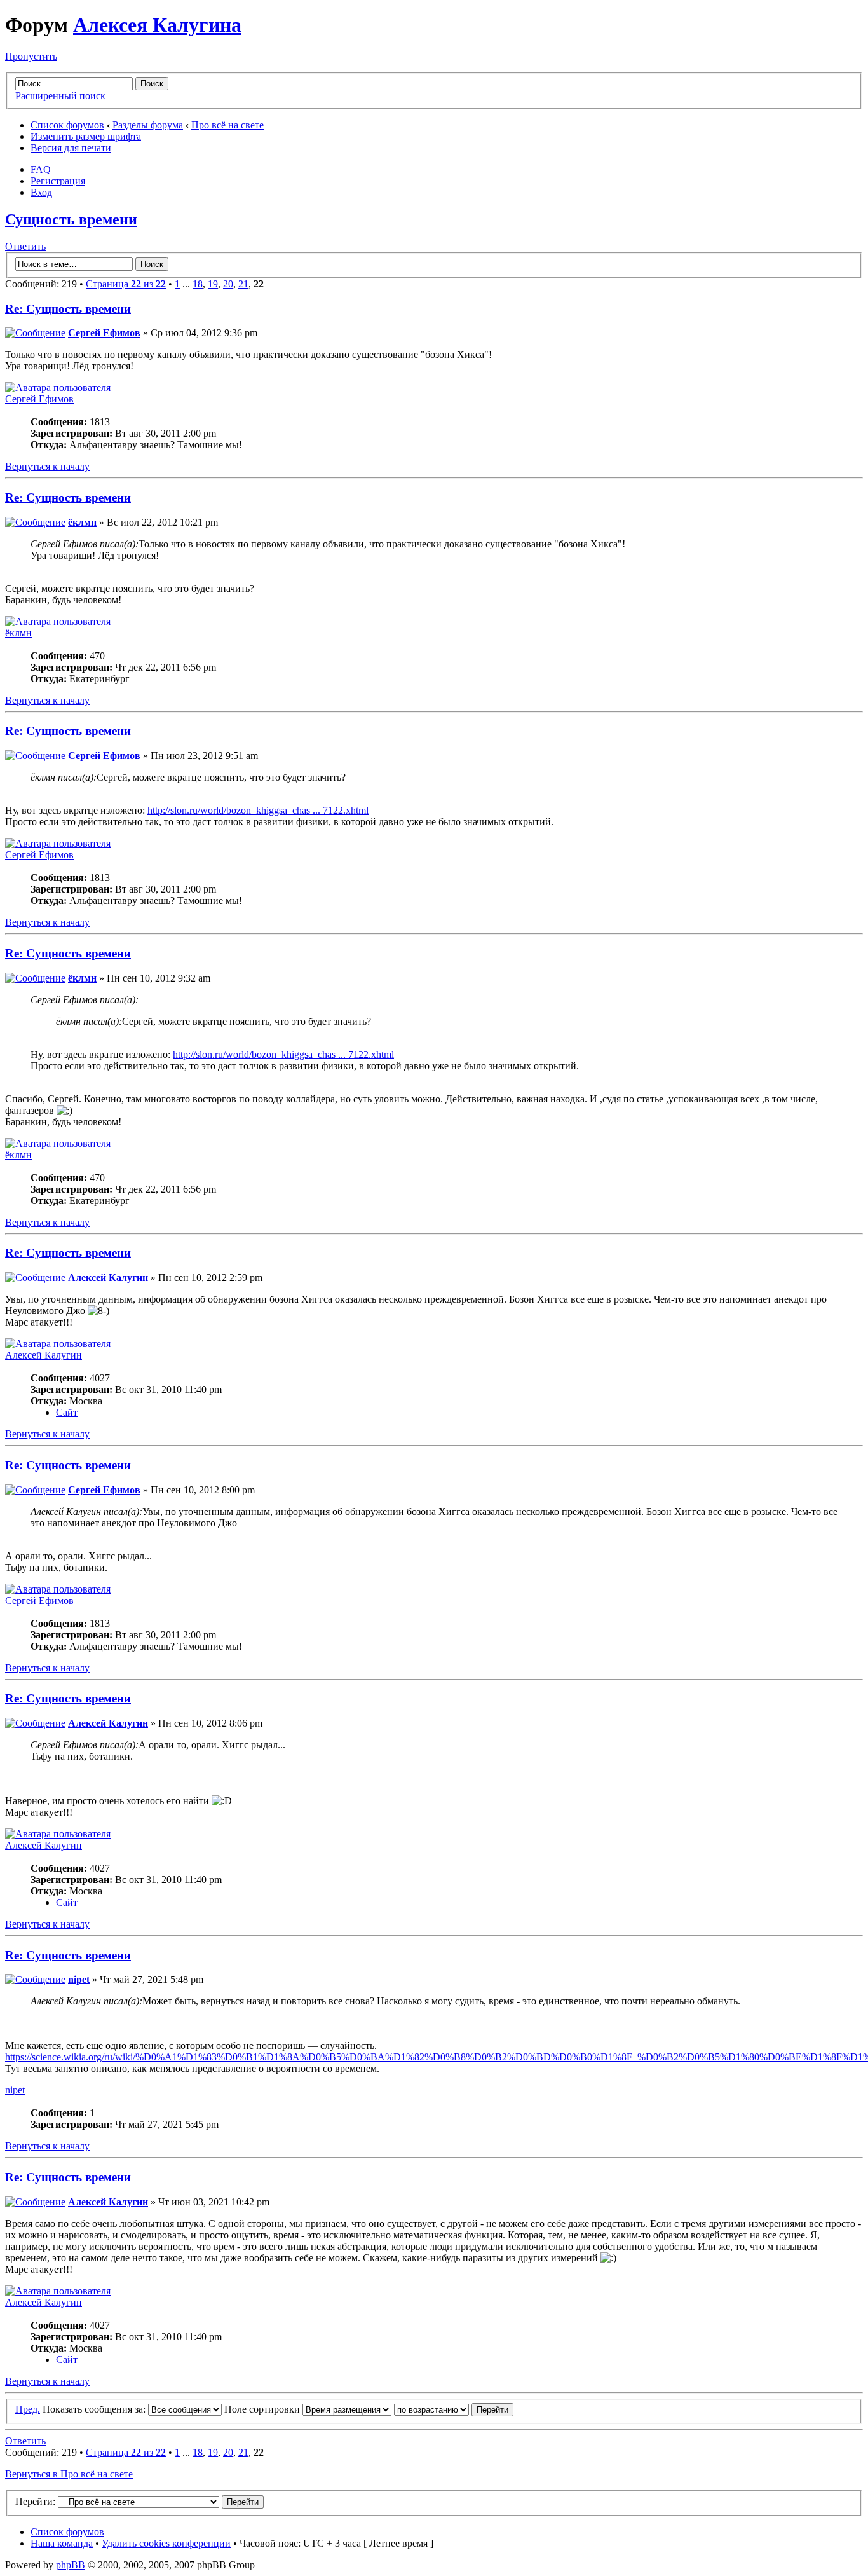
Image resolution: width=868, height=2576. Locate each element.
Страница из (126, 284)
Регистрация (58, 181)
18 (198, 284)
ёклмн (82, 522)
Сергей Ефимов (104, 333)
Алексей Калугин (108, 1278)
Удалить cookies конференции (166, 2543)
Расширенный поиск (60, 96)
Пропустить (31, 56)
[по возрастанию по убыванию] (454, 2409)
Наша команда (62, 2543)
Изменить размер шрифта (86, 136)
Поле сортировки (263, 2409)
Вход (41, 192)
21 (243, 284)
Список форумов (67, 125)
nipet (79, 1979)
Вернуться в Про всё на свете (69, 2474)
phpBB (71, 2565)
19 (213, 284)
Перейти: (35, 2501)
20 (228, 284)
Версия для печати (71, 148)
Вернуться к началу (47, 466)
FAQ (41, 169)
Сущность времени (71, 219)
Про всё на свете (227, 125)
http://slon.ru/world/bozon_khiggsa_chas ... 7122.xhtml (258, 810)
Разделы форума (148, 125)
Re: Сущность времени (68, 309)
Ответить (25, 246)
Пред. (28, 2409)
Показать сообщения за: (95, 2409)
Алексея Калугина (157, 25)
